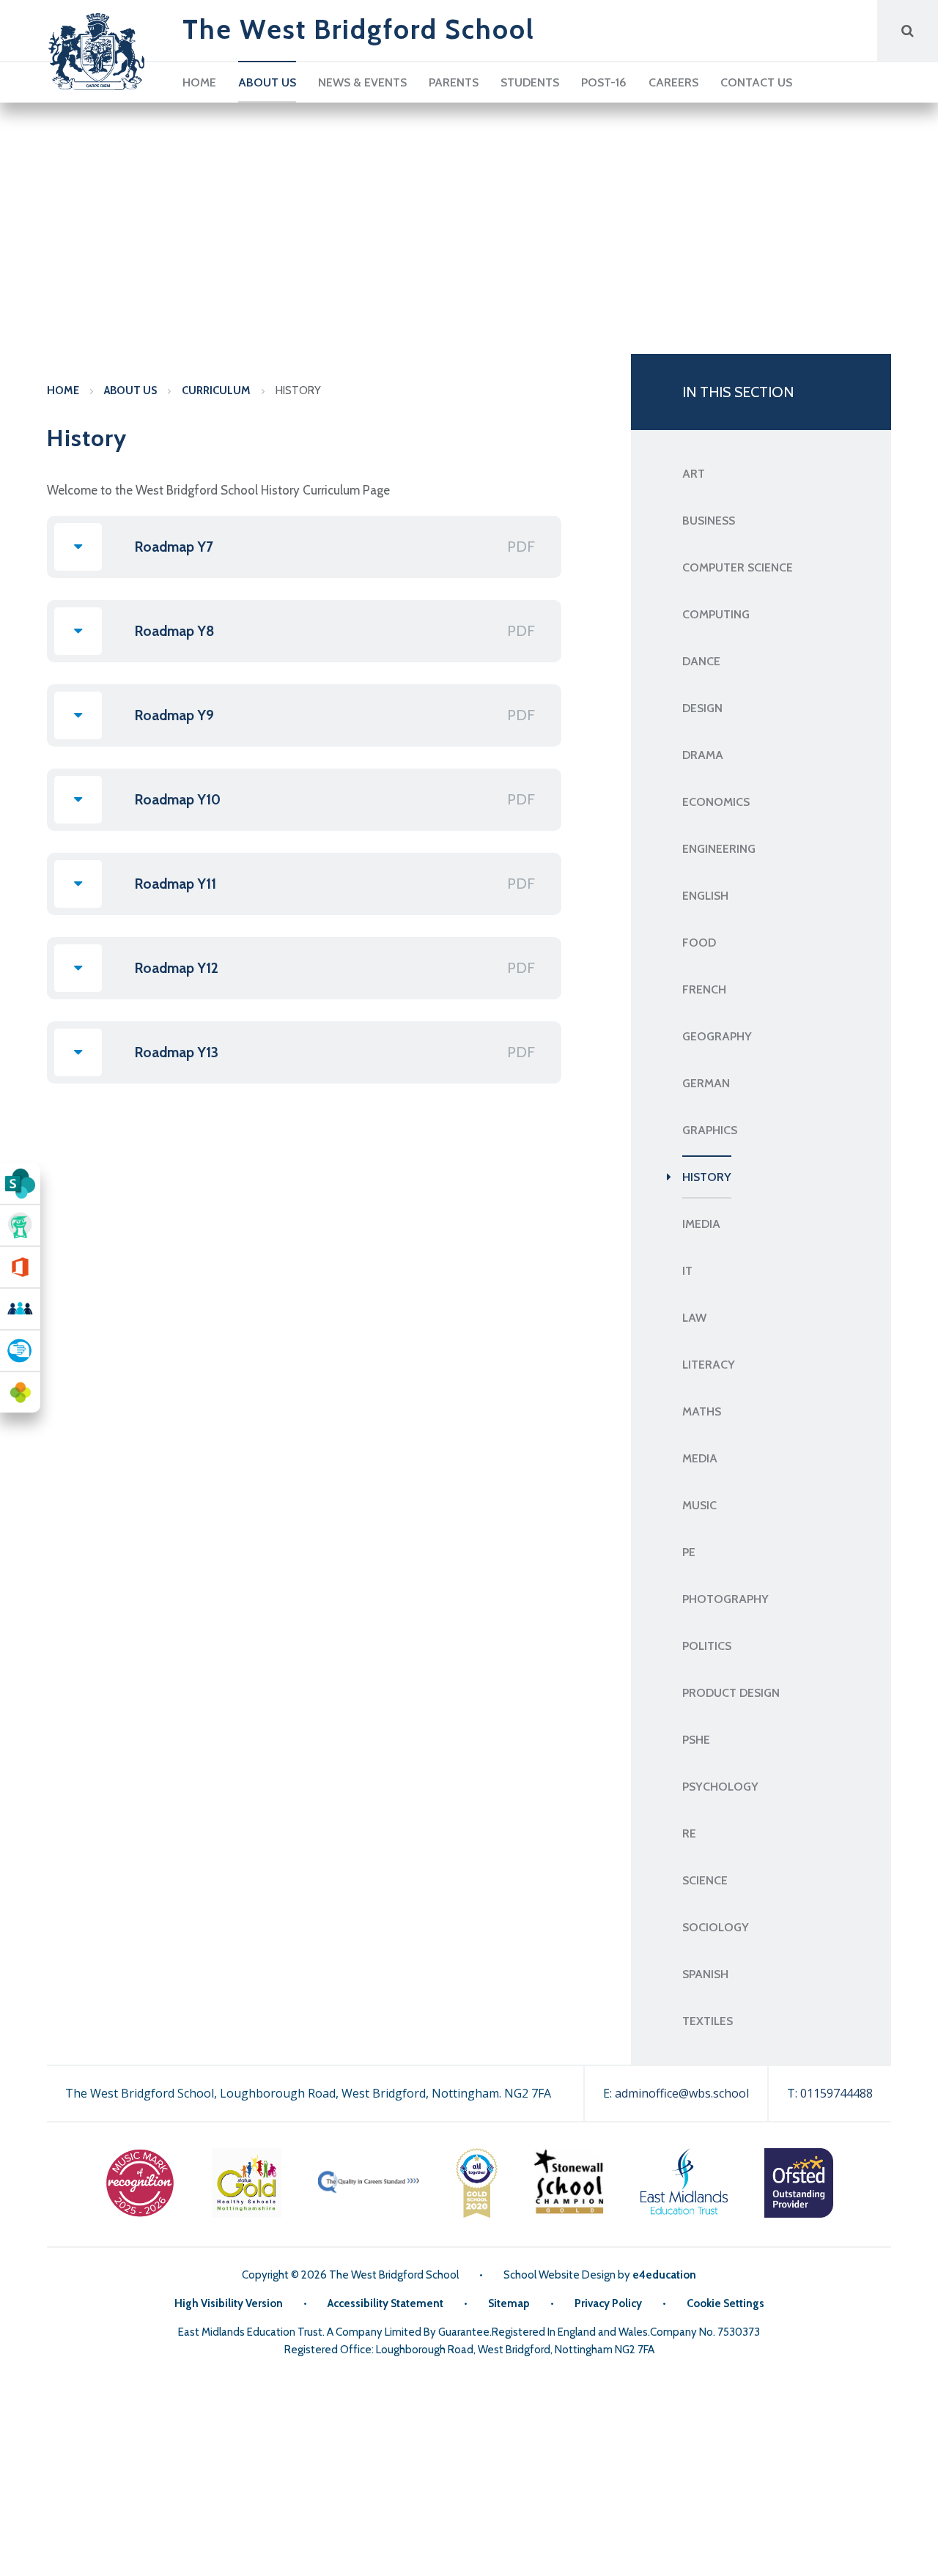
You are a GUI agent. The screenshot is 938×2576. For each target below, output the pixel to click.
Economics (716, 802)
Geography (717, 1036)
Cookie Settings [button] (725, 2303)
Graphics (710, 1130)
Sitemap (509, 2303)
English (705, 896)
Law (694, 1318)
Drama (703, 755)
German (706, 1083)
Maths (702, 1411)
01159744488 (837, 2093)
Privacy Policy (608, 2303)
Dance (701, 661)
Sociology (716, 1927)
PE (689, 1552)
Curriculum (216, 391)
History (298, 391)
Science (705, 1880)
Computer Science (738, 567)
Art (694, 474)
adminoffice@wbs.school (682, 2093)
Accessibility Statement (385, 2303)
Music (699, 1505)
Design (702, 708)
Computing (716, 614)
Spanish (705, 1974)
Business (709, 521)
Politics (707, 1646)
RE (689, 1833)
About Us (130, 391)
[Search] (908, 30)
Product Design (731, 1693)
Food (699, 943)
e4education (664, 2275)
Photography (725, 1599)
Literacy (709, 1365)
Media (700, 1458)
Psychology (720, 1787)
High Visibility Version (229, 2303)
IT (687, 1271)
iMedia (701, 1224)
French (704, 989)
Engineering (719, 849)
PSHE (696, 1740)
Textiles (708, 2021)
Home (63, 391)
